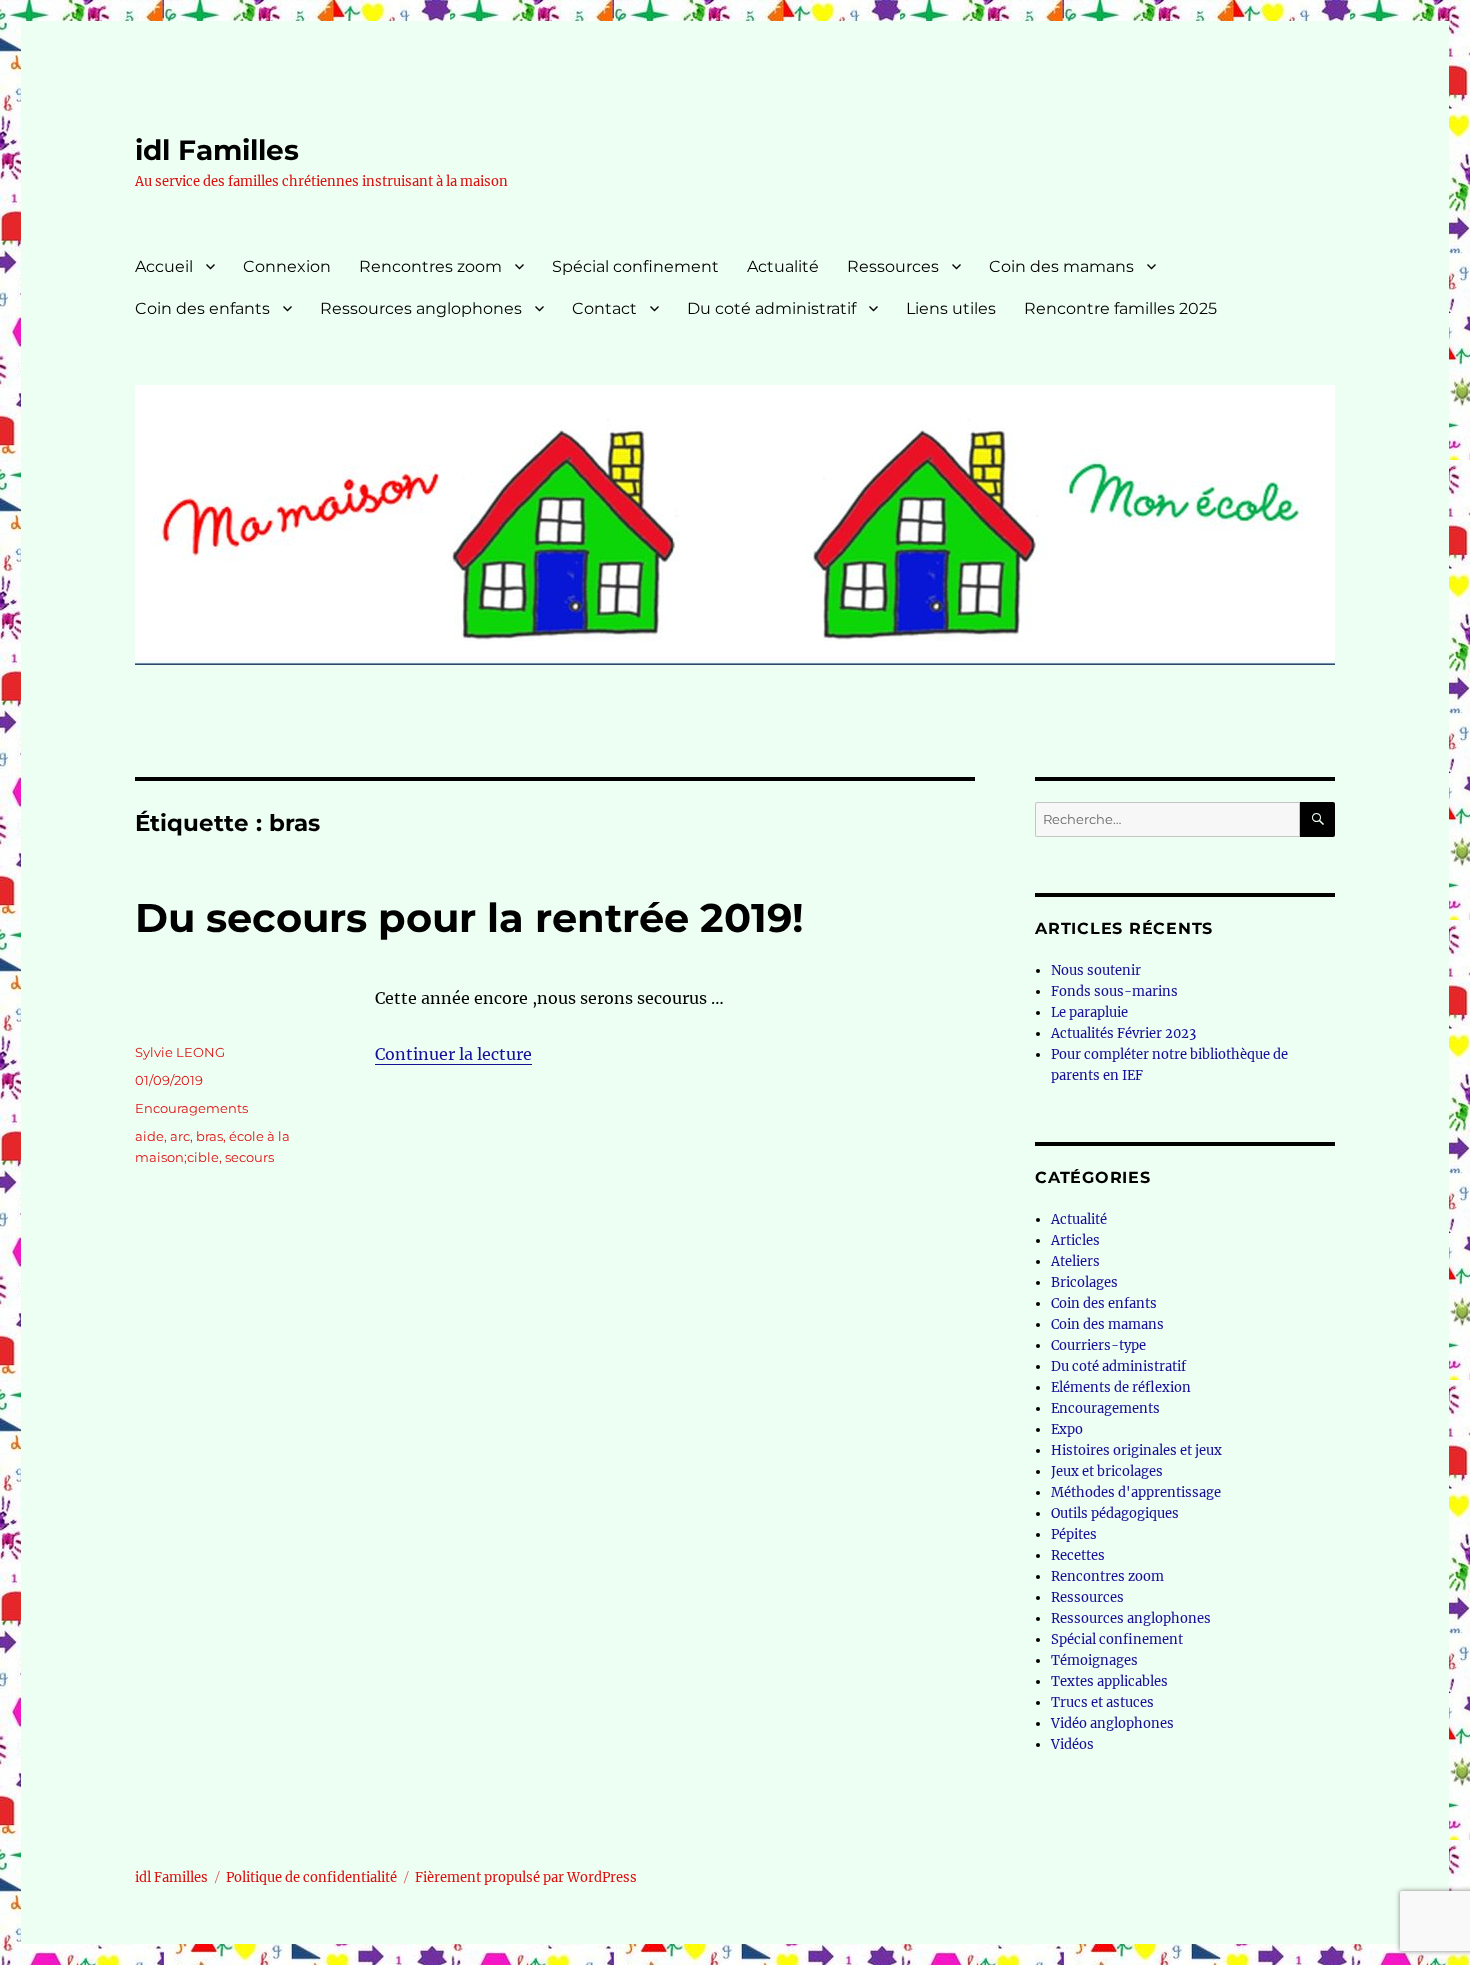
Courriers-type (1098, 1345)
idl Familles (217, 150)
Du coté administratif (771, 308)
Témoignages (1094, 1660)
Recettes (1078, 1555)
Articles (1075, 1240)
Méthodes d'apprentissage (1136, 1492)
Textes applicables (1109, 1681)
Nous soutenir (1096, 970)
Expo (1067, 1429)
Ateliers (1075, 1261)
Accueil (164, 266)
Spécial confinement (635, 266)
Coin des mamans (1061, 266)
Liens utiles (951, 308)
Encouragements (191, 1108)
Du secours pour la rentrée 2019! (469, 917)
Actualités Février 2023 (1123, 1033)
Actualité (783, 266)
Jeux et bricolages (1107, 1471)
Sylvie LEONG (180, 1052)
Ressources (893, 266)
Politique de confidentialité (311, 1877)
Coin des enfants (202, 308)
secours (249, 1157)
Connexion (287, 266)
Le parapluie (1089, 1012)
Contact (604, 308)
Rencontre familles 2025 (1120, 308)
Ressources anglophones (421, 308)
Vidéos (1072, 1744)
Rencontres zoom (430, 266)
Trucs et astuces (1102, 1702)
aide (149, 1136)
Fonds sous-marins (1114, 991)
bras (209, 1136)
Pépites (1074, 1534)
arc (180, 1136)
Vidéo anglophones (1112, 1723)
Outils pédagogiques (1115, 1513)
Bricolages (1084, 1282)
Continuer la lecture (453, 1054)
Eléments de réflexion (1121, 1387)
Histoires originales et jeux (1136, 1450)
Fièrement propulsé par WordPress (526, 1877)
